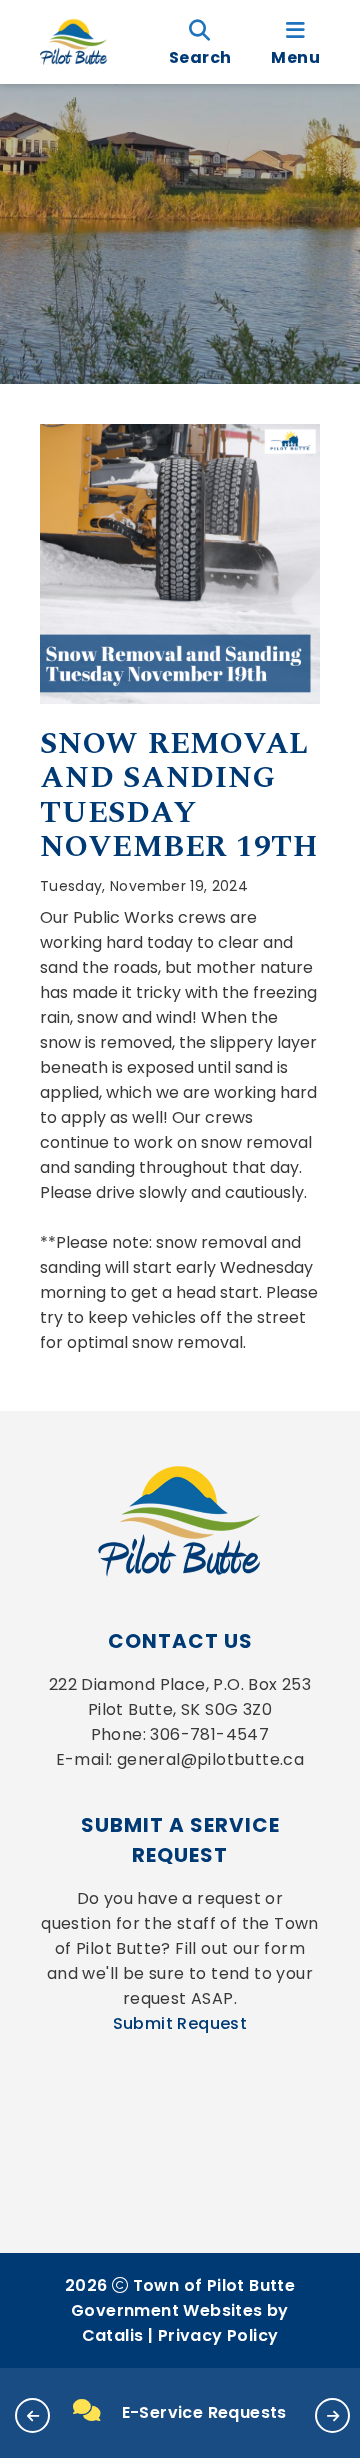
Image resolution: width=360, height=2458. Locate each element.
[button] (32, 2415)
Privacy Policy (218, 2335)
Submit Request (180, 2023)
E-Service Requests (204, 2412)
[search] (200, 42)
